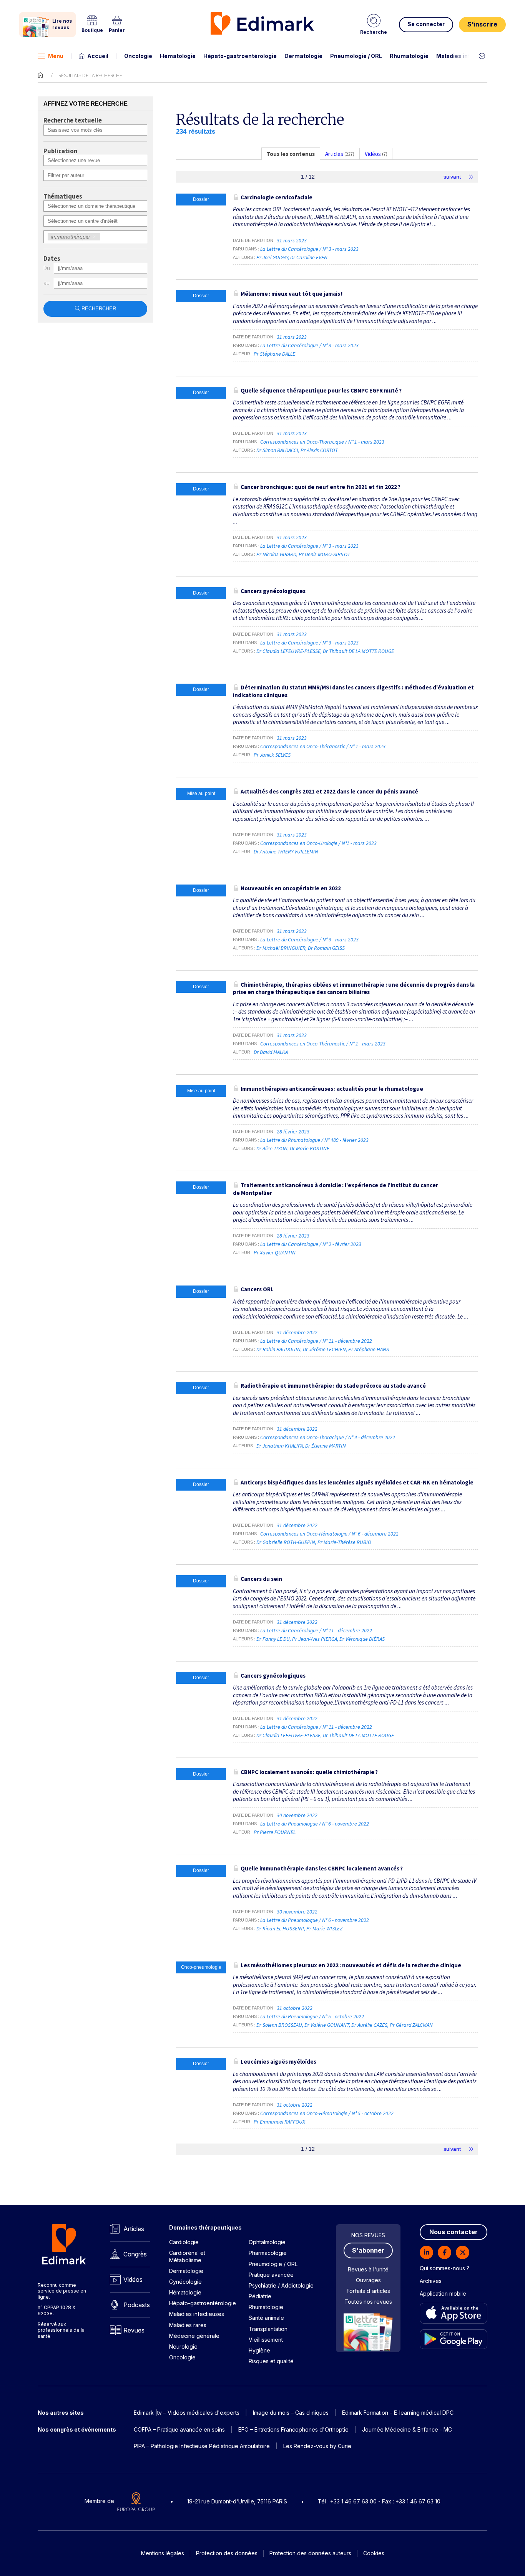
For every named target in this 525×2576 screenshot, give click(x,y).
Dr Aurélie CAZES (369, 2025)
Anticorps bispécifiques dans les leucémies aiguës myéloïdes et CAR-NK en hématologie (357, 1482)
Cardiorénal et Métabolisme (187, 2256)
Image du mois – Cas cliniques (291, 2413)
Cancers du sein (261, 1579)
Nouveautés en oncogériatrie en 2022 (291, 888)
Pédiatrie (260, 2296)
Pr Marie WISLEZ (324, 1928)
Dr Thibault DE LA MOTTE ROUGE (358, 651)
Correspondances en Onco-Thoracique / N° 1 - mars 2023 (323, 442)
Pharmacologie (268, 2253)
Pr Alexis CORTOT (319, 450)
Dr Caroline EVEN (309, 257)
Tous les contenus (291, 154)
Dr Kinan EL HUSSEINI (280, 1928)
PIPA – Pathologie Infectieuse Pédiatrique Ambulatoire (202, 2446)
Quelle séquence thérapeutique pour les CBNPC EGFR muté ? (321, 390)
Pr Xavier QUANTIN (275, 1252)
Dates (52, 259)
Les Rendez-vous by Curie (317, 2446)
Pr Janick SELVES (272, 755)
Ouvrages (368, 2280)
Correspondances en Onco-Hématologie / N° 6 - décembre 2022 (330, 1534)
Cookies (374, 2553)
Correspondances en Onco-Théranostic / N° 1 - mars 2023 (323, 746)
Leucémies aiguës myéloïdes (278, 2062)
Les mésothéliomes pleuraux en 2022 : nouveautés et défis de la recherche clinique (351, 1965)
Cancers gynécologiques (273, 591)
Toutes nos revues (368, 2302)
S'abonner (368, 2250)
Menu (56, 56)
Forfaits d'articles (368, 2291)
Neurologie (183, 2347)
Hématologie (178, 56)
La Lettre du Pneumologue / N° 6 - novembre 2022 (315, 1824)
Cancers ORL (257, 1289)
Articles (134, 2229)
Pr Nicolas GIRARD (276, 554)
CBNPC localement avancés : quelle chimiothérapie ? (309, 1772)
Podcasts (137, 2305)
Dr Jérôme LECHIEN (324, 1349)
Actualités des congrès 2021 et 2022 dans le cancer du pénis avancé (329, 791)
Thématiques (63, 197)
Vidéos (133, 2279)
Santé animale (266, 2318)
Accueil (98, 56)
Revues (134, 2330)
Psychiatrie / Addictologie (281, 2285)
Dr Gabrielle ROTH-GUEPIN (286, 1542)
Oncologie (138, 56)
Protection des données (227, 2553)
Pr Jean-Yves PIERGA (315, 1639)
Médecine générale (194, 2336)
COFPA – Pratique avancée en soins (179, 2429)
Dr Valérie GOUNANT (327, 2025)
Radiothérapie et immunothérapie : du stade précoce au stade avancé (333, 1386)
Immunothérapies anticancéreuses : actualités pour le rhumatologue (332, 1089)
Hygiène (259, 2350)
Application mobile (443, 2294)
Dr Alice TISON (272, 1148)
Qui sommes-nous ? (444, 2268)
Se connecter (426, 24)
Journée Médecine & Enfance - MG (407, 2429)
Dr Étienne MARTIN (326, 1446)
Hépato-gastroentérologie (240, 56)
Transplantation (268, 2329)
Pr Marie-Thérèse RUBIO (344, 1542)
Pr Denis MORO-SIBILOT (324, 554)
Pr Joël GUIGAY (272, 257)
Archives (431, 2281)
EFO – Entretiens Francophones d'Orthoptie (293, 2429)
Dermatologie (303, 56)
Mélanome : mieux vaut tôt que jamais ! (292, 294)
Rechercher (99, 309)
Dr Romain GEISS (326, 948)
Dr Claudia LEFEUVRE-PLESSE (288, 651)
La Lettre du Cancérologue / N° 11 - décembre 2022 (317, 1341)
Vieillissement (266, 2340)
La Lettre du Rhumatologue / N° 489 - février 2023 (315, 1140)
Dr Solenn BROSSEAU (279, 2025)
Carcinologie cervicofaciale (277, 197)
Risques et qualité (271, 2361)
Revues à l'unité (368, 2269)
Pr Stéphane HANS (369, 1349)
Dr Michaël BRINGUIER (281, 948)
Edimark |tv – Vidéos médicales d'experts (187, 2413)
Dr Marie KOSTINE (310, 1148)
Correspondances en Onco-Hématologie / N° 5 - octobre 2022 (327, 2113)
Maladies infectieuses (467, 56)
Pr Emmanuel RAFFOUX (279, 2122)
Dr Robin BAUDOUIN (278, 1349)
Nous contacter (454, 2232)
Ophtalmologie (267, 2242)
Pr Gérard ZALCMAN (411, 2025)
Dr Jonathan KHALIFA (280, 1446)
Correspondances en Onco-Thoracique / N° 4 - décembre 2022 (328, 1437)
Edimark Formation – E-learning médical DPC (398, 2413)
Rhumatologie (409, 56)
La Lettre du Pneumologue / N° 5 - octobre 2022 (313, 2016)
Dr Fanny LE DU (273, 1639)
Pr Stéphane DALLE (274, 354)
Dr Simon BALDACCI (277, 450)
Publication (60, 151)
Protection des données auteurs (310, 2553)
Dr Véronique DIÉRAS (362, 1639)
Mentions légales (163, 2553)
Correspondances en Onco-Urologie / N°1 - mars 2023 (319, 843)
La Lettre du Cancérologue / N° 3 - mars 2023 (310, 249)
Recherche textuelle (73, 121)
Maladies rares (188, 2325)
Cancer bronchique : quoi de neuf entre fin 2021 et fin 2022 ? (321, 487)
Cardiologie (184, 2242)
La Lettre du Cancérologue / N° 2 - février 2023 (311, 1244)
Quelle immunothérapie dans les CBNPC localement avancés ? (322, 1868)
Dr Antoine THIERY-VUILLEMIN (286, 851)
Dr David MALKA (271, 1052)
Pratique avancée (271, 2275)
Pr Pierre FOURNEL (275, 1832)
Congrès (135, 2254)
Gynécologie (185, 2282)
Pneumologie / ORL (356, 56)
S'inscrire (482, 24)
